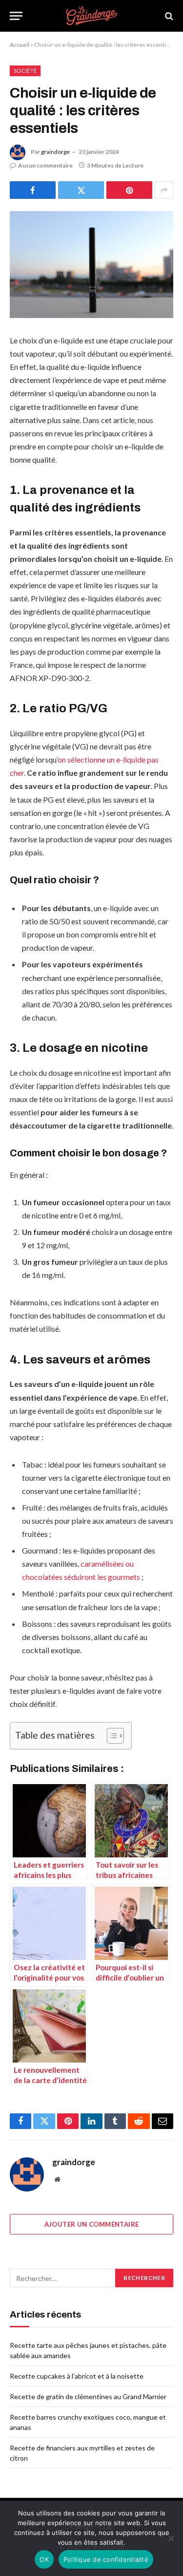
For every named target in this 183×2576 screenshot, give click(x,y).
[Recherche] (168, 16)
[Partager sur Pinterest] (129, 190)
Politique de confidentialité (106, 2559)
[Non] (171, 2538)
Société (25, 71)
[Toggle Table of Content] (111, 1736)
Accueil (20, 45)
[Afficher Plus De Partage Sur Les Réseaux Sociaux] (164, 190)
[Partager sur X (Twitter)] (81, 190)
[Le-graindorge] (91, 16)
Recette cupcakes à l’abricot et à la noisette (77, 2376)
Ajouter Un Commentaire (92, 2224)
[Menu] (16, 16)
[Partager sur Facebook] (33, 190)
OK (44, 2559)
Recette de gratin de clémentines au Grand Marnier (88, 2396)
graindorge (55, 152)
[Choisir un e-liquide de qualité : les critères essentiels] (91, 265)
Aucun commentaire (45, 165)
